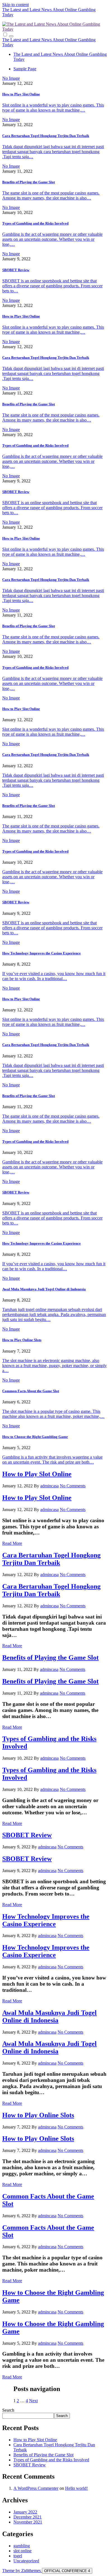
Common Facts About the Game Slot (31, 1391)
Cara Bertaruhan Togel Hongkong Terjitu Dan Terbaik (46, 136)
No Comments (73, 1486)
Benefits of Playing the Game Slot (29, 182)
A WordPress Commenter (36, 2488)
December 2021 (28, 2517)
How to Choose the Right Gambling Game (35, 1437)
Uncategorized (26, 2561)
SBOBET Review (16, 270)
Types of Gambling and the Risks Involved (35, 223)
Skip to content (16, 5)
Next (33, 2401)
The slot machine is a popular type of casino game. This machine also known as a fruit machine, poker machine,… (53, 1414)
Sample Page (25, 69)
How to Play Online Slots (22, 1340)
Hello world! (76, 2488)
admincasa (49, 1486)
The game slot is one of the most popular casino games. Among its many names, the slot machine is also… (51, 195)
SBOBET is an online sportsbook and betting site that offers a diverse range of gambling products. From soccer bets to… (52, 286)
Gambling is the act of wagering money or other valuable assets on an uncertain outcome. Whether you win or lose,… (52, 239)
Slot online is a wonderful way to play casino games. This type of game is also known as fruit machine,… (53, 108)
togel (18, 2556)
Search (8, 2410)
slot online (22, 2551)
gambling (22, 2546)
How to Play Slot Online (21, 94)
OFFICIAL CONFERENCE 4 (67, 2571)
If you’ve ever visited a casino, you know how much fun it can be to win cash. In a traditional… (54, 976)
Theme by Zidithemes (22, 2571)
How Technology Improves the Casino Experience (42, 953)
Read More (12, 1543)
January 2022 (25, 2512)
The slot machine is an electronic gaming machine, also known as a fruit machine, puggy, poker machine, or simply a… (54, 1366)
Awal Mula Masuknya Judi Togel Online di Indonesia (44, 1289)
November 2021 (28, 2522)
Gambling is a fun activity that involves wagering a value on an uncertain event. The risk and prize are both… (52, 1460)
